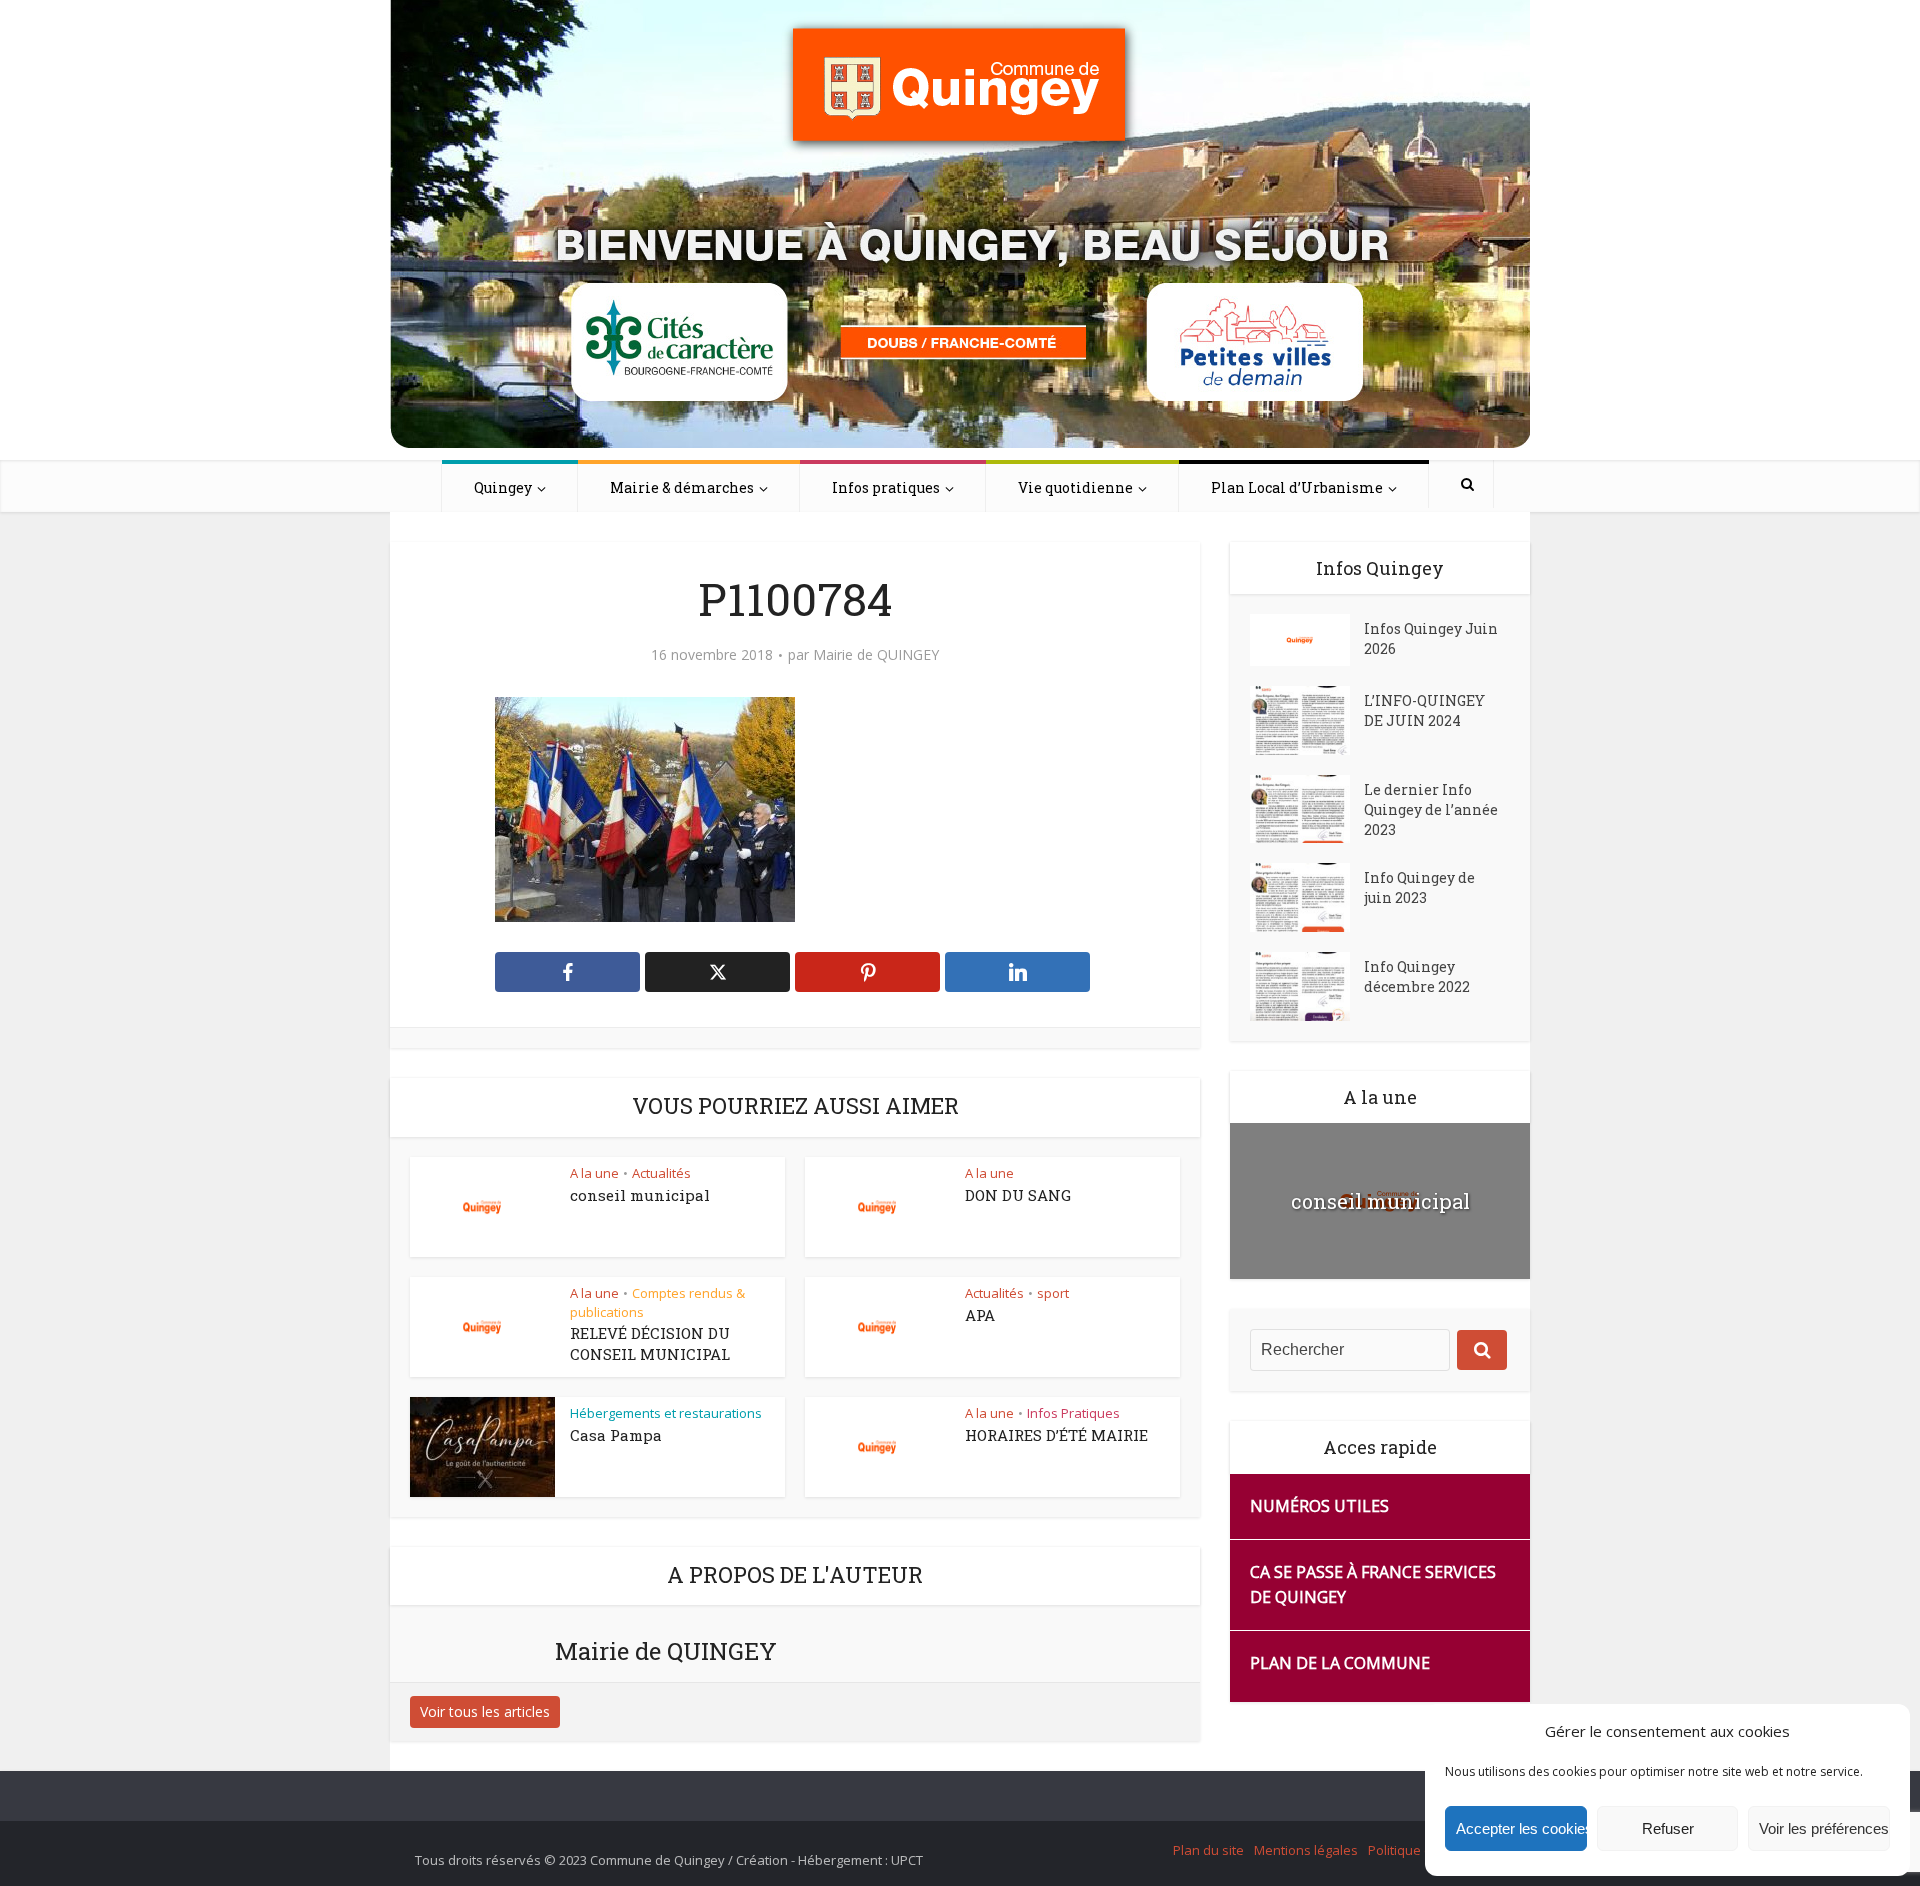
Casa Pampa (616, 1435)
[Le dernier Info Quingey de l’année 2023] (1307, 809)
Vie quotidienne (1075, 487)
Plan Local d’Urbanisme (1297, 487)
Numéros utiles (1319, 1506)
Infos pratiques (886, 487)
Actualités (661, 1173)
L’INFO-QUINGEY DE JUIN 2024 (1424, 710)
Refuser (1668, 1828)
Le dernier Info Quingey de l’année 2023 (1431, 809)
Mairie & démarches (682, 487)
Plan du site (1208, 1850)
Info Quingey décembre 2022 (1417, 976)
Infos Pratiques (1073, 1413)
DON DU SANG (1018, 1195)
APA (980, 1315)
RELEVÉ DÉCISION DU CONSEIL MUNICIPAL (650, 1343)
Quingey (503, 487)
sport (1053, 1293)
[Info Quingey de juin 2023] (1307, 897)
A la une (594, 1173)
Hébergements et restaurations (666, 1413)
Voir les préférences (1824, 1828)
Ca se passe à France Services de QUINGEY (1373, 1584)
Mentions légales (1306, 1850)
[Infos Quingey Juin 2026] (1307, 640)
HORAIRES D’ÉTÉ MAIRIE (1056, 1435)
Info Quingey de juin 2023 (1419, 887)
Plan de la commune (1340, 1663)
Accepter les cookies (1521, 1828)
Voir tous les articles (485, 1711)
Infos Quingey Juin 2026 (1431, 638)
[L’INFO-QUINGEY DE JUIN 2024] (1307, 720)
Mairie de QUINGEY (876, 655)
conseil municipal (640, 1195)
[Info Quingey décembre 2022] (1307, 986)
